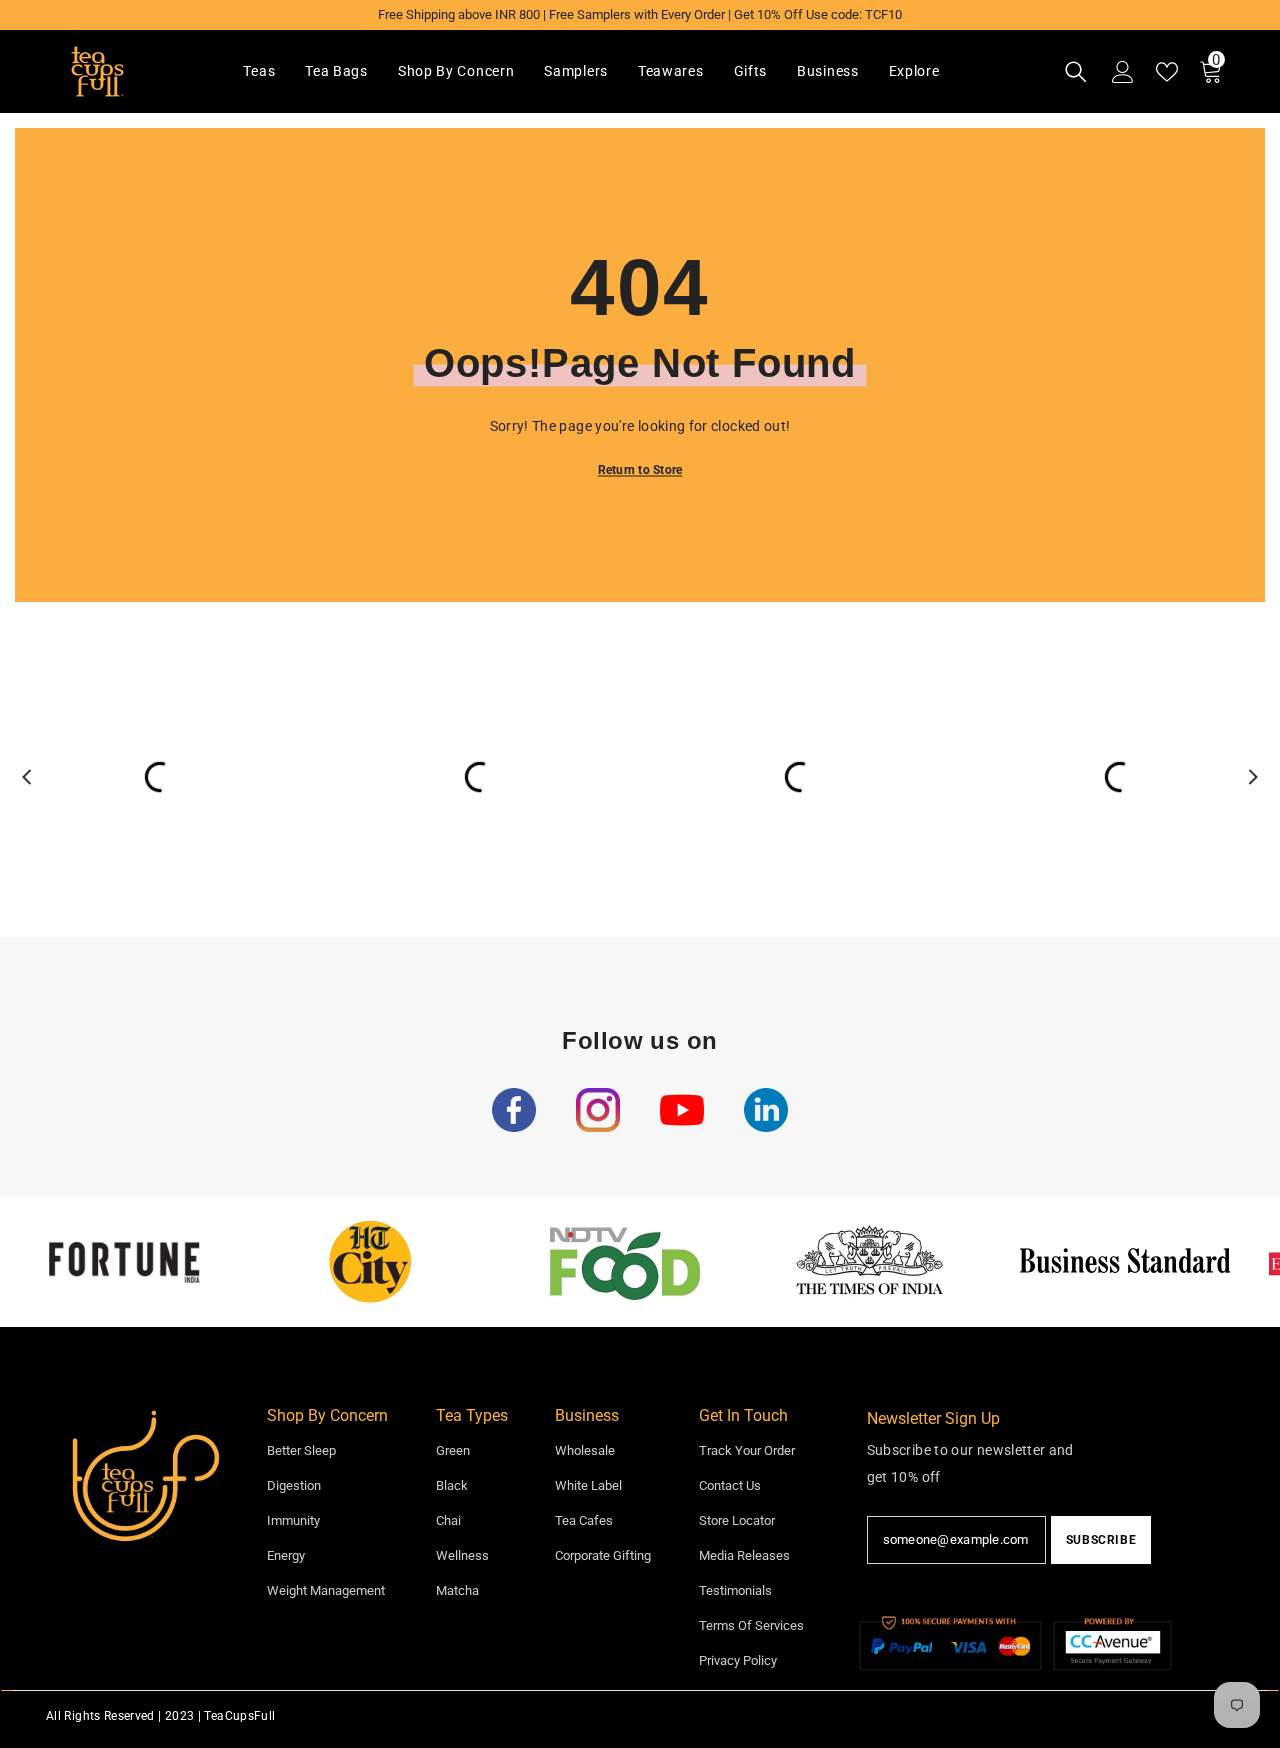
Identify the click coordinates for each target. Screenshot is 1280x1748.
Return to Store (640, 470)
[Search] (1076, 72)
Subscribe (1101, 1540)
